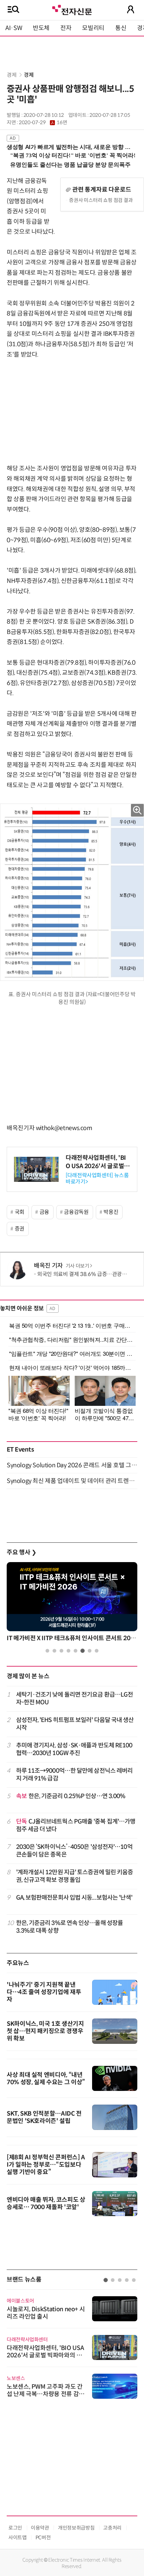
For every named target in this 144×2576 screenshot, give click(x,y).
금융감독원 (76, 1212)
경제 (12, 75)
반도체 (41, 28)
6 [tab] (83, 1651)
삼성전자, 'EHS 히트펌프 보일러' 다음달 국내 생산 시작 (75, 1724)
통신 (121, 28)
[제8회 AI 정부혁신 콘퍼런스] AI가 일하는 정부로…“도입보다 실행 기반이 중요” (46, 2165)
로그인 (15, 2528)
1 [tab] (47, 1651)
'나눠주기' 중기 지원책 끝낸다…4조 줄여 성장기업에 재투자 (44, 1992)
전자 (66, 28)
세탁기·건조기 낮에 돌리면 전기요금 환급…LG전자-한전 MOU (75, 1698)
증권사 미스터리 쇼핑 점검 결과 (101, 200)
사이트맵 (18, 2537)
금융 (44, 1212)
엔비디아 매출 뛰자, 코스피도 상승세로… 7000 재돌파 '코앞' (46, 2203)
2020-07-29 (43, 123)
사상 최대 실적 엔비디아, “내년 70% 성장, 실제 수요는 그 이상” (46, 2079)
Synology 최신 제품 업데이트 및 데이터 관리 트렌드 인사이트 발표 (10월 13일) (72, 1481)
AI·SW (14, 28)
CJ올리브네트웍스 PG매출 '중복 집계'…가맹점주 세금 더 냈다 (76, 1825)
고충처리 (112, 2528)
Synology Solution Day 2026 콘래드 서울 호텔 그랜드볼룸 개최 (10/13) (72, 1465)
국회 (20, 1212)
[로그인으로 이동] (131, 9)
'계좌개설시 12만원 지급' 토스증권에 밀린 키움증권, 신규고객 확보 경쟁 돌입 (75, 1876)
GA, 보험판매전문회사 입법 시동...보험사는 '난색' (74, 1898)
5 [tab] (76, 1651)
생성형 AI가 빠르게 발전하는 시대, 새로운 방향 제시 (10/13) (69, 147)
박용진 (111, 1212)
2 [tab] (54, 1651)
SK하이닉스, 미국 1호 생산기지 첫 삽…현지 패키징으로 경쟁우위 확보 (45, 2031)
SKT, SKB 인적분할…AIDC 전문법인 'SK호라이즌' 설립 (44, 2117)
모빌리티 (93, 28)
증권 (20, 1229)
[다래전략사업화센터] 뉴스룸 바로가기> (97, 1178)
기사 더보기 (78, 1266)
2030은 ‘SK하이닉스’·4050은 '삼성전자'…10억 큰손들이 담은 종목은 (74, 1851)
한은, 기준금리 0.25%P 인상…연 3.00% (71, 1796)
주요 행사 (21, 1552)
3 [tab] (61, 1651)
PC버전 (43, 2537)
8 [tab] (97, 1651)
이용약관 (40, 2528)
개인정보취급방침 (76, 2528)
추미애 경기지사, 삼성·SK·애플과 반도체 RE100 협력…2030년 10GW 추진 (74, 1749)
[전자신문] (72, 9)
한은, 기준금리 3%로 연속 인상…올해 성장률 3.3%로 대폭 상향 (70, 1927)
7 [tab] (90, 1651)
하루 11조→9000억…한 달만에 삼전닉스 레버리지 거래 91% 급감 (75, 1775)
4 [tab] (68, 1651)
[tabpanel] (72, 1604)
